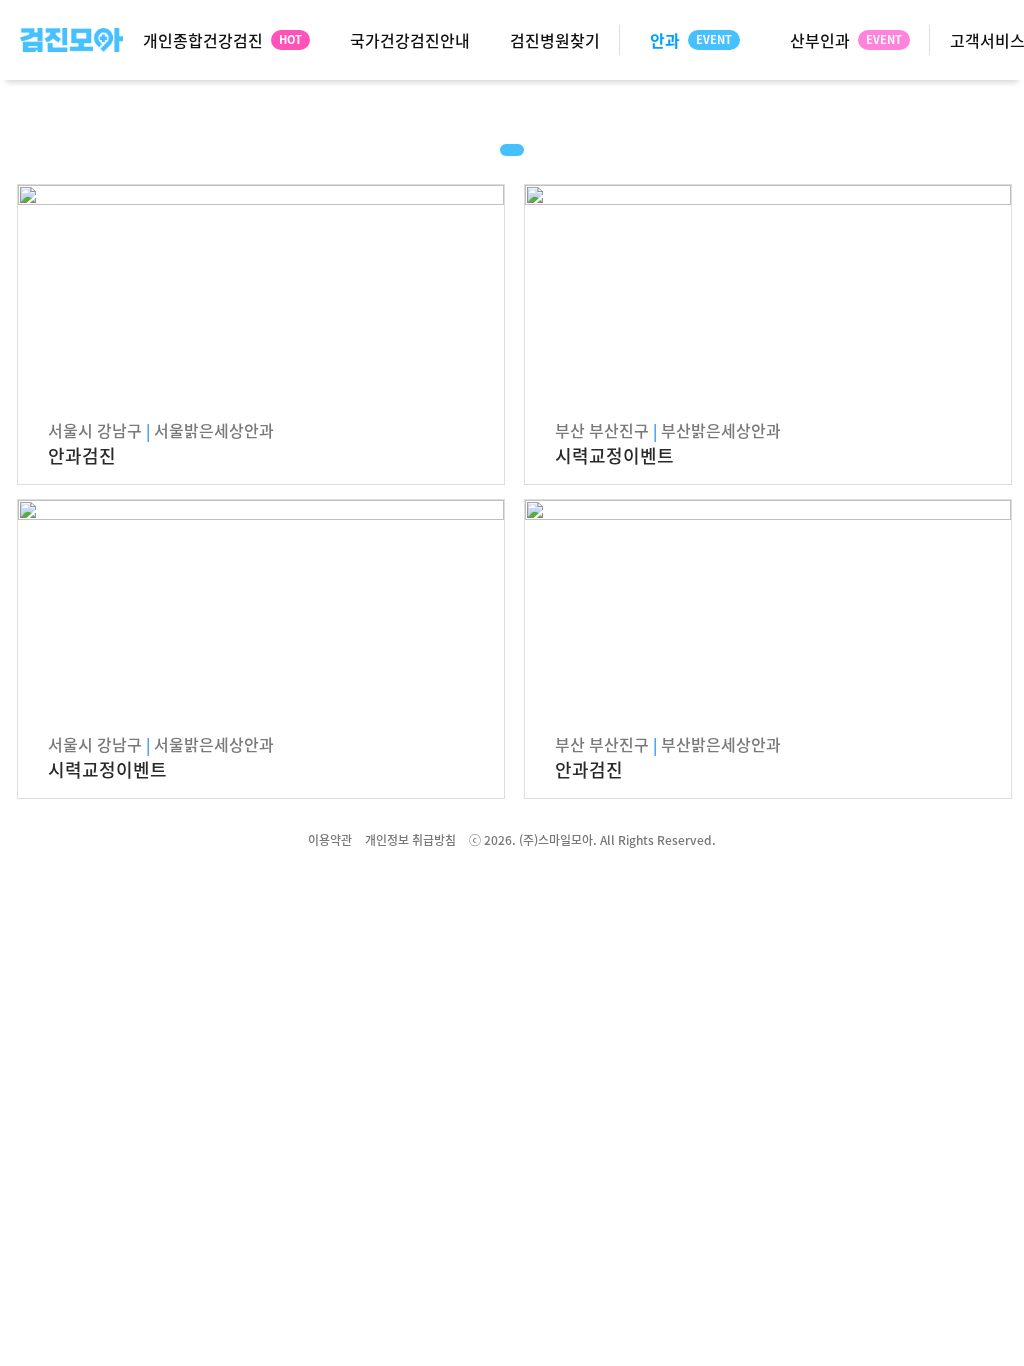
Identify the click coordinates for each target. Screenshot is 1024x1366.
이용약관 (330, 840)
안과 (665, 40)
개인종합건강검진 (203, 40)
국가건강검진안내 (410, 40)
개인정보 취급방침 (410, 840)
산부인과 (820, 40)
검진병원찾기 (555, 40)
